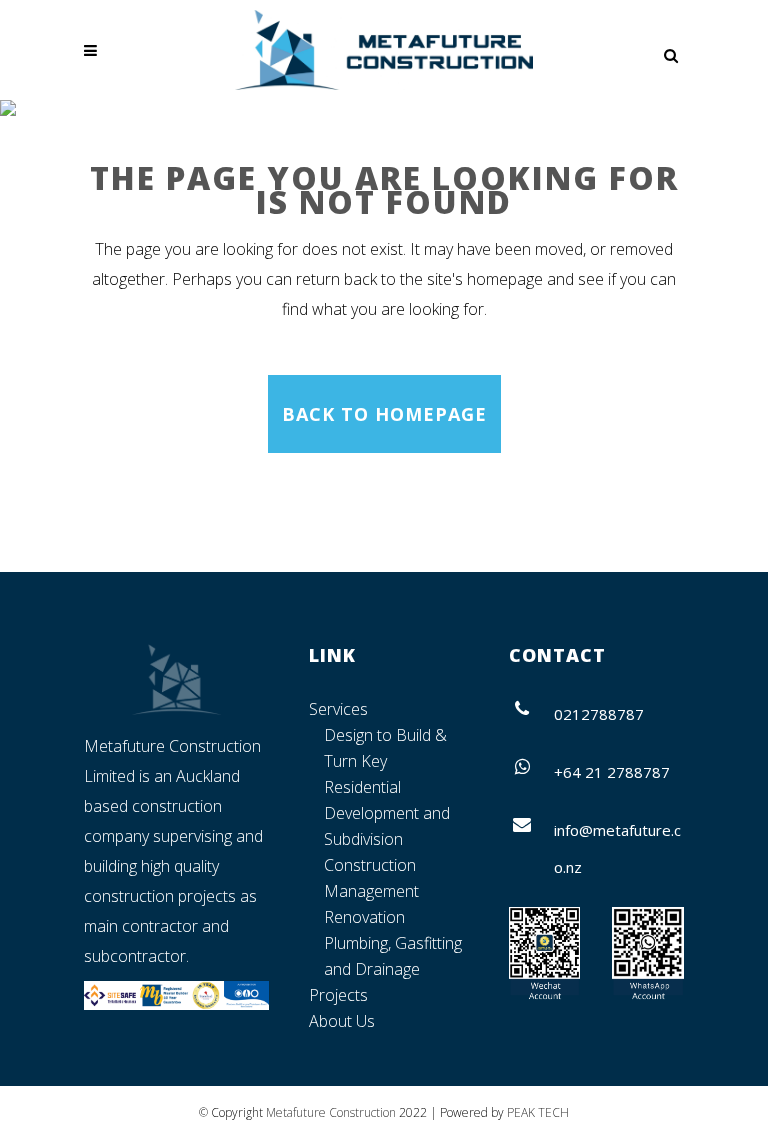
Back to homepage (384, 414)
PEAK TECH (538, 1112)
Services (338, 709)
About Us (342, 1021)
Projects (338, 995)
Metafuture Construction (331, 1112)
